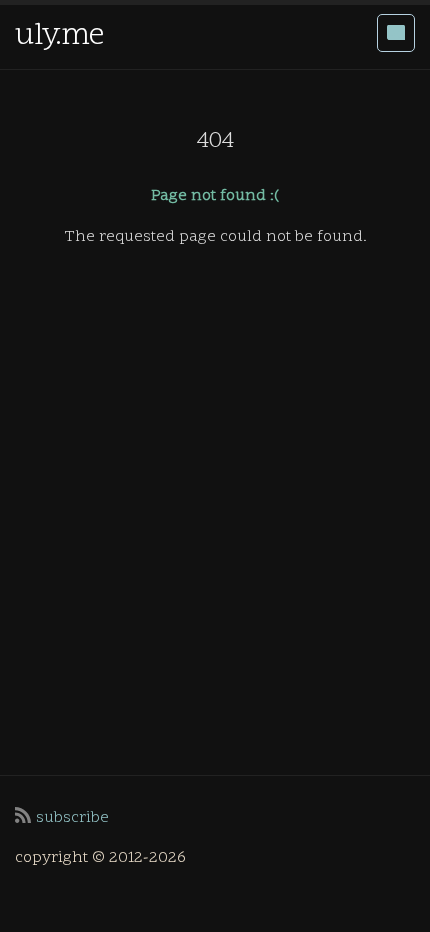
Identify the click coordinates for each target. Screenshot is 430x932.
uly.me (59, 36)
